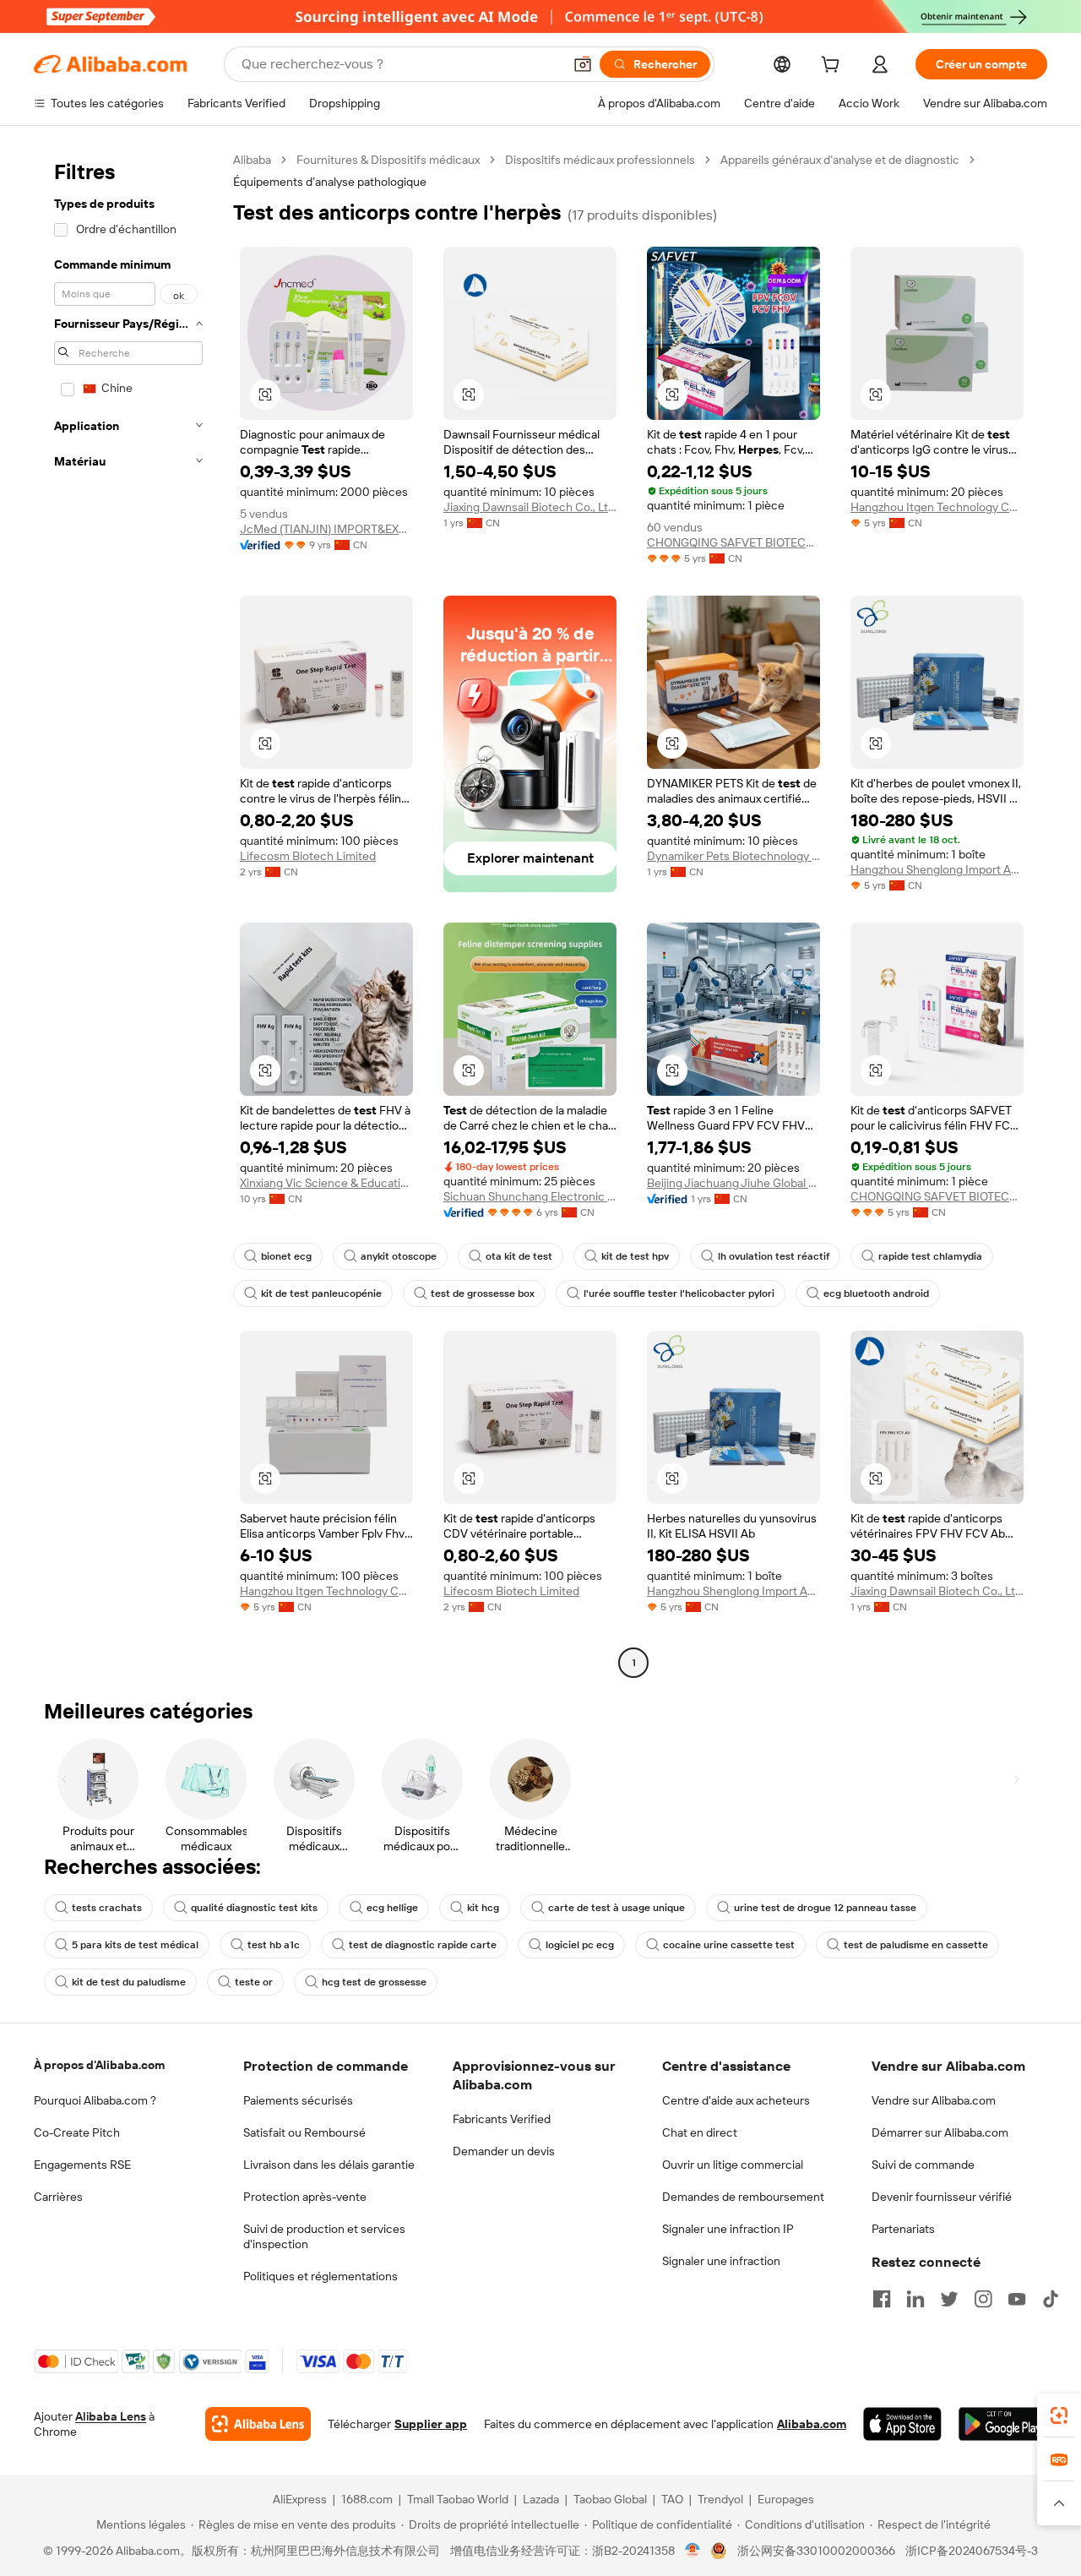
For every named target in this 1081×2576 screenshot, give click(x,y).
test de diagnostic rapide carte (423, 1945)
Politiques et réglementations (320, 2276)
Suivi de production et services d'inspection (324, 2236)
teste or (254, 1982)
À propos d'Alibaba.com (99, 2065)
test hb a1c (274, 1945)
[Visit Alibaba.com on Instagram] (983, 2299)
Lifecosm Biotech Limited (308, 856)
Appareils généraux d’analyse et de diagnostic (840, 160)
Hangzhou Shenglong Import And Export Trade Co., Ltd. (937, 869)
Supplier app (431, 2424)
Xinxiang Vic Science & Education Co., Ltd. (326, 1183)
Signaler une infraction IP (728, 2229)
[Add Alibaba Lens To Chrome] (258, 2424)
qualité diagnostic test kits (254, 1908)
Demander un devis (504, 2151)
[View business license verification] (693, 2551)
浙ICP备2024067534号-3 (972, 2551)
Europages (786, 2499)
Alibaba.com (812, 2424)
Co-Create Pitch (77, 2132)
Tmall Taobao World (458, 2499)
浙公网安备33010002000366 (816, 2551)
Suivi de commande (923, 2165)
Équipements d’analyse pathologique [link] (330, 182)
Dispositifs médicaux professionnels (600, 160)
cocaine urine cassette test (729, 1945)
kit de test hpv (635, 1256)
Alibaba (252, 160)
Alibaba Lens (111, 2416)
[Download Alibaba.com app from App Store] (902, 2424)
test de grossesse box (483, 1293)
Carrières (58, 2197)
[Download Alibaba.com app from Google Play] (1003, 2424)
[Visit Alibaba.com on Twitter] (949, 2299)
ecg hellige (392, 1908)
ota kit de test (519, 1256)
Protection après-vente (305, 2197)
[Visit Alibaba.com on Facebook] (882, 2299)
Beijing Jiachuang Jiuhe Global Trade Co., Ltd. (733, 1183)
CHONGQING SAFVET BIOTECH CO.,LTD (733, 542)
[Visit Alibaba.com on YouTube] (1017, 2299)
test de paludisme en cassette (916, 1945)
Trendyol (720, 2499)
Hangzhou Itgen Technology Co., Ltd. (937, 507)
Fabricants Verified (502, 2119)
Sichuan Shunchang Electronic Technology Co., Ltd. (530, 1196)
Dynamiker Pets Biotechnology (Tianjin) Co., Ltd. (733, 856)
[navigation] (128, 913)
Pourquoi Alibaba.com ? (95, 2100)
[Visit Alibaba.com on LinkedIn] (915, 2299)
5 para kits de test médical (135, 1945)
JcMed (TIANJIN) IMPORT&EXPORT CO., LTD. (326, 529)
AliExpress (300, 2499)
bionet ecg (286, 1256)
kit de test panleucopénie (321, 1293)
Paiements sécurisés (298, 2100)
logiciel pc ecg (580, 1945)
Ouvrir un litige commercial (733, 2165)
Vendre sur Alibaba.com (934, 2100)
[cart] (834, 67)
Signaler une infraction (721, 2261)
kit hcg (483, 1908)
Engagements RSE (82, 2165)
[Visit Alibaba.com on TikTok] (1051, 2299)
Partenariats (903, 2229)
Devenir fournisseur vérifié (942, 2197)
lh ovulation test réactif (774, 1256)
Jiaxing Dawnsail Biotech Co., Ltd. (530, 507)
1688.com (367, 2499)
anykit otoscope (399, 1256)
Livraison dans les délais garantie (329, 2165)
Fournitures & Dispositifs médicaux (388, 160)
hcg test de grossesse (374, 1982)
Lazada (541, 2499)
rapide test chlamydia (930, 1256)
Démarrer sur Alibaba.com (940, 2132)
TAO (672, 2499)
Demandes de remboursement (743, 2197)
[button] (583, 64)
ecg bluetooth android (876, 1293)
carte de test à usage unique (617, 1908)
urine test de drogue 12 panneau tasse (825, 1908)
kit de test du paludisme (129, 1982)
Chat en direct (700, 2132)
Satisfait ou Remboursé (304, 2132)
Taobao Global (610, 2499)
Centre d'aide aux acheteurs (736, 2100)
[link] (1059, 2415)
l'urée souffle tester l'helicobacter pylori (679, 1293)
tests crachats (107, 1908)
